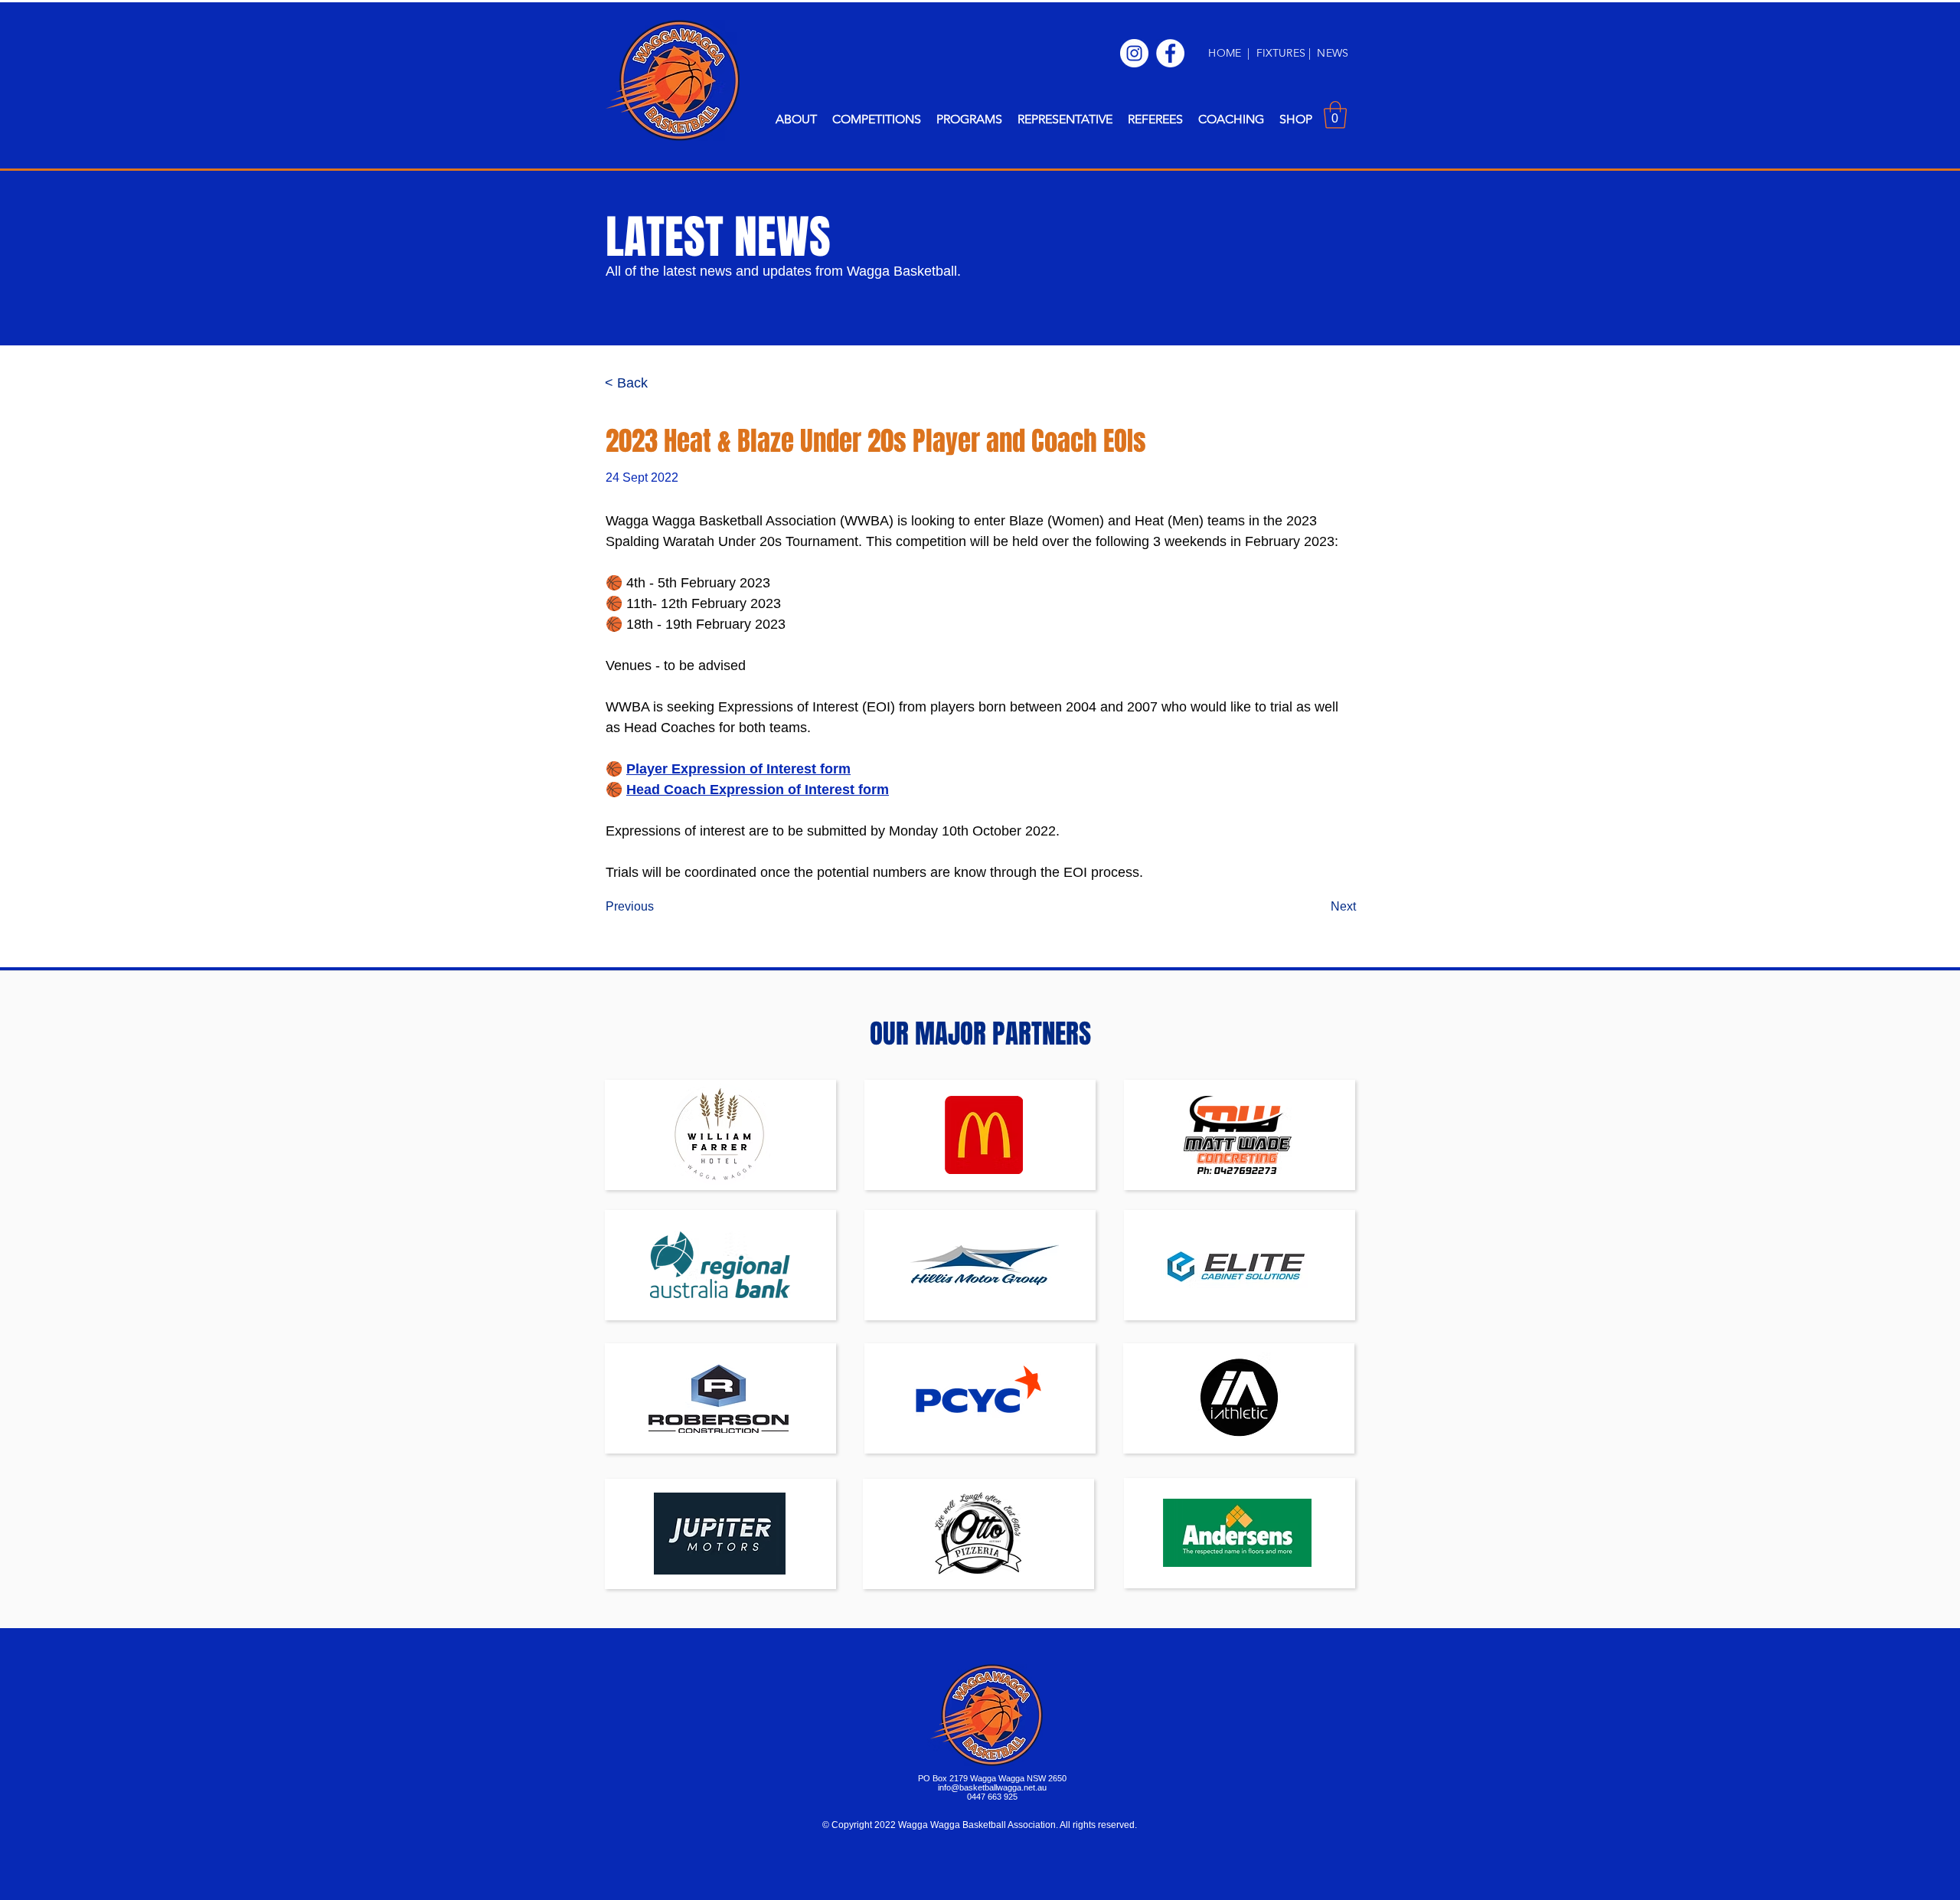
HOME (1225, 53)
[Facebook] (1170, 53)
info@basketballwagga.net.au (992, 1787)
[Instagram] (1134, 53)
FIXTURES (1282, 53)
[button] (796, 119)
